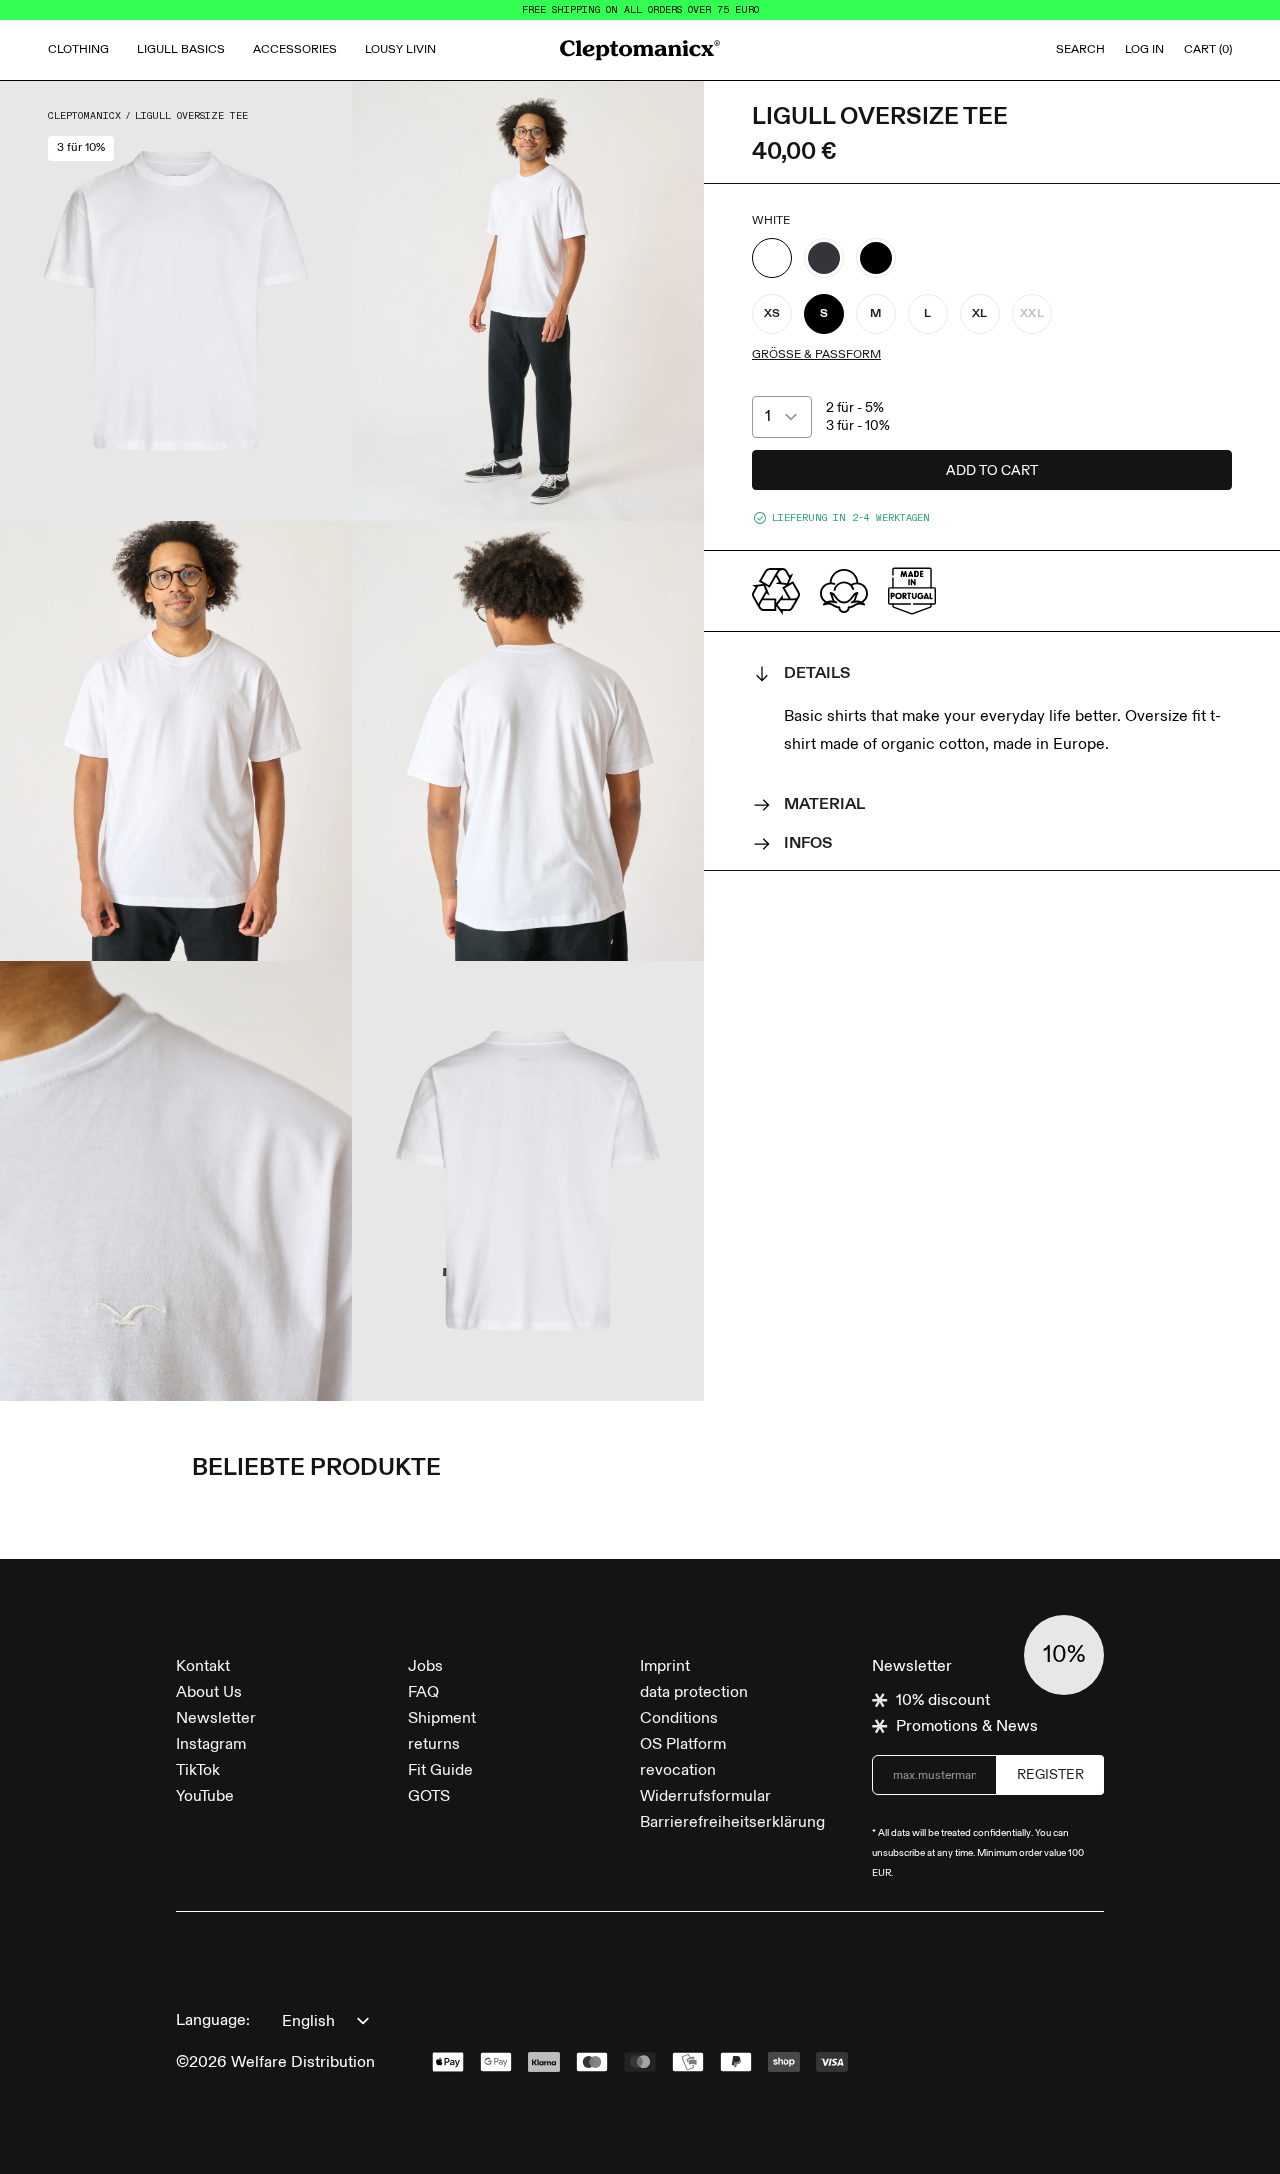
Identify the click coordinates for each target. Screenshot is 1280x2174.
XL (980, 314)
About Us (209, 1693)
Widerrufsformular (705, 1797)
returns (434, 1745)
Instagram (211, 1745)
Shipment (442, 1719)
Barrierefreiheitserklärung (732, 1823)
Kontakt (203, 1667)
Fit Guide (440, 1771)
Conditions (679, 1719)
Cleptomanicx (84, 116)
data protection (694, 1693)
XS (772, 314)
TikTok (198, 1771)
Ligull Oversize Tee (191, 116)
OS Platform (683, 1745)
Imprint (665, 1667)
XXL (1032, 314)
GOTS (429, 1797)
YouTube (205, 1797)
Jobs (425, 1667)
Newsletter (216, 1719)
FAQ (423, 1693)
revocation (678, 1771)
